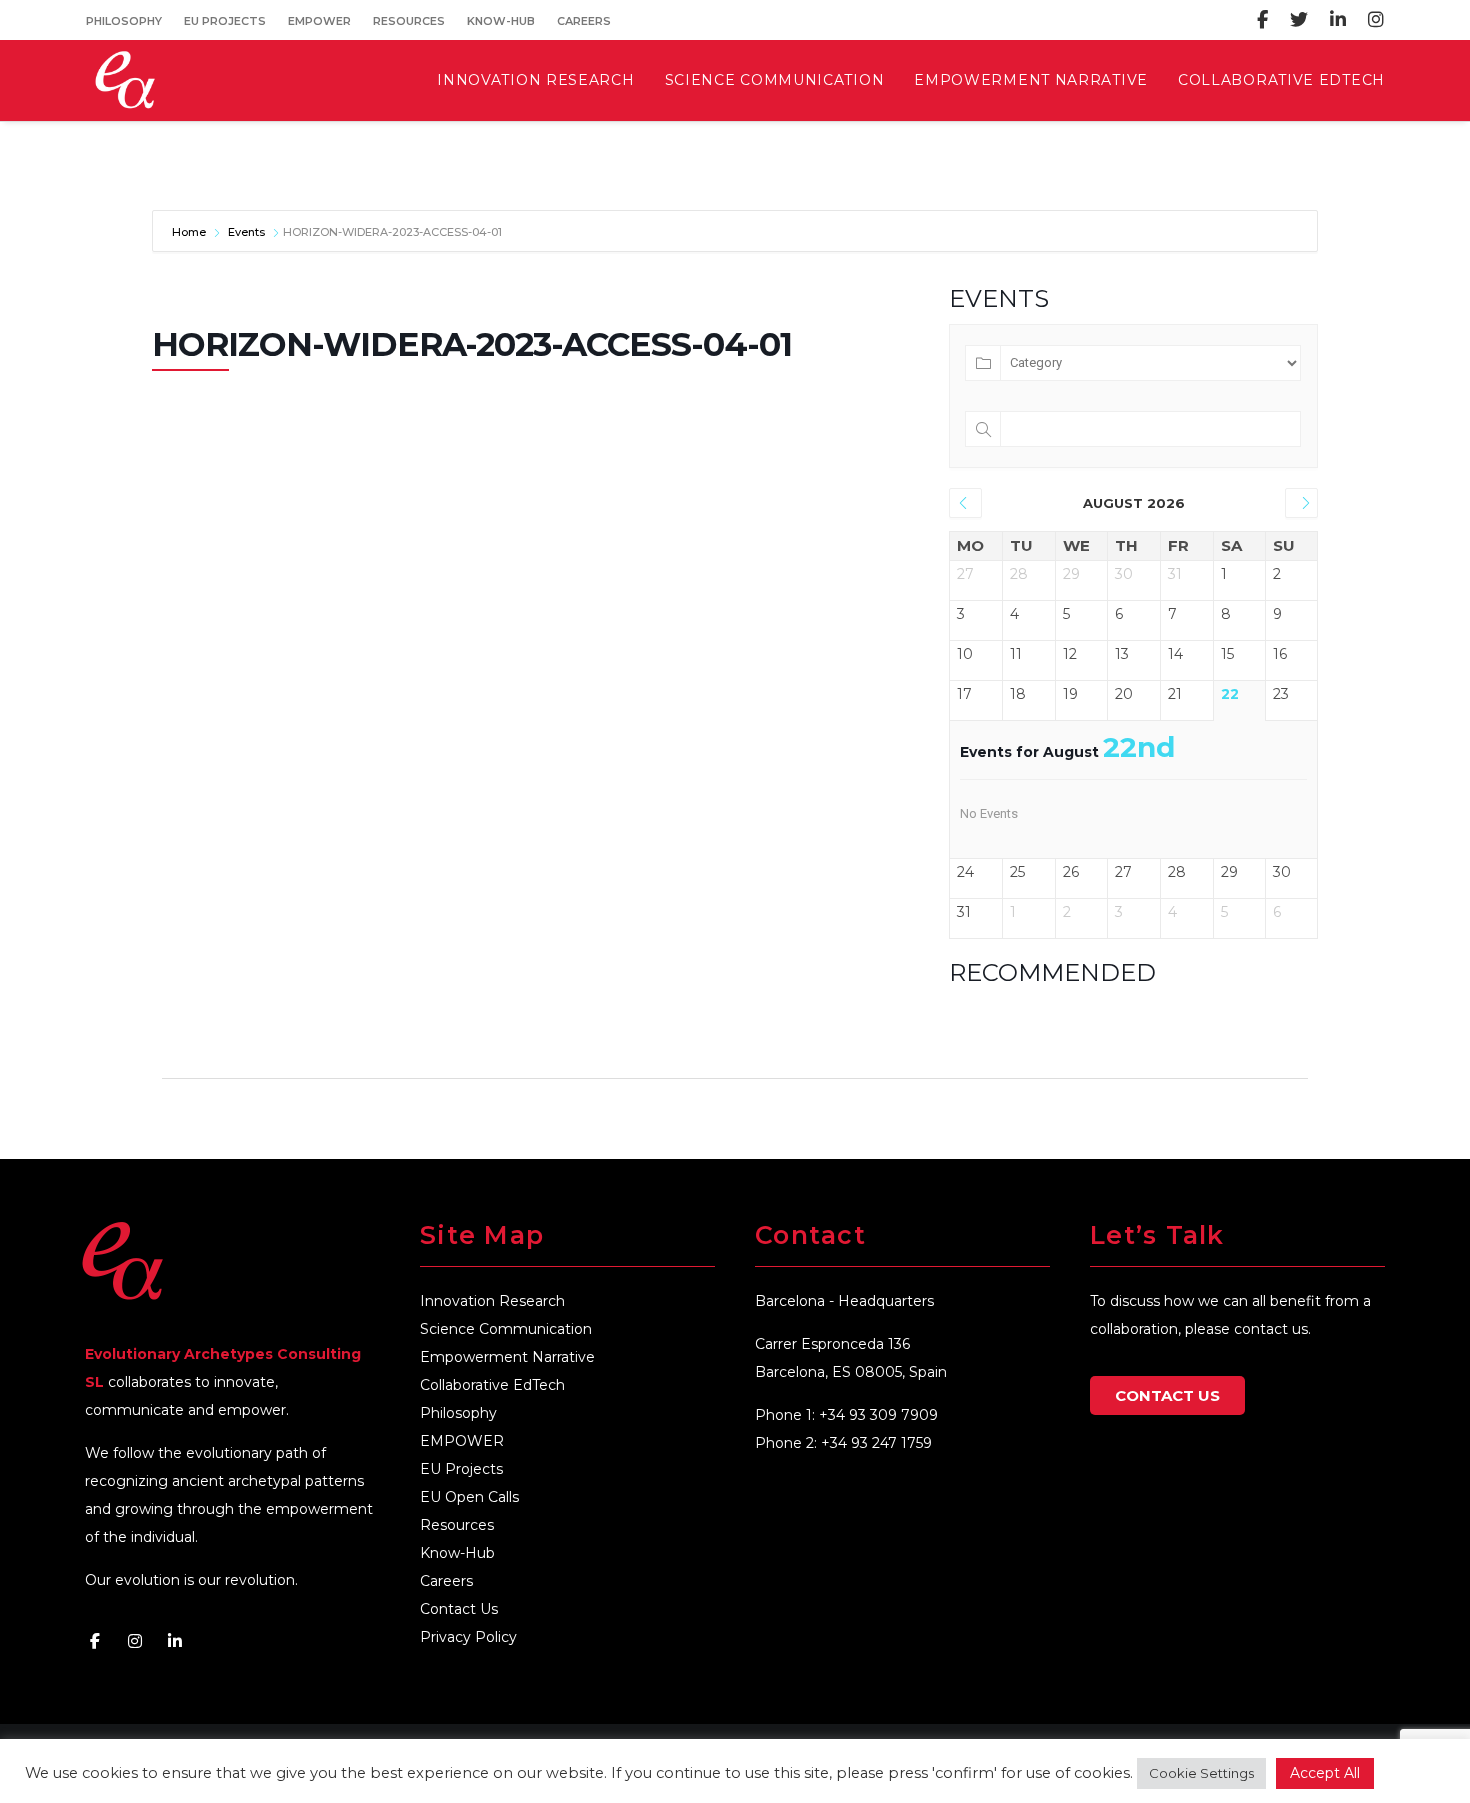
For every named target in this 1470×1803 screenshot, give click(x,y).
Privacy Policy (468, 1637)
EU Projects (225, 21)
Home (190, 232)
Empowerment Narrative (507, 1357)
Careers (584, 21)
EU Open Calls (469, 1497)
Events (246, 232)
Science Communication (506, 1329)
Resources (409, 21)
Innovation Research (492, 1301)
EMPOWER (319, 21)
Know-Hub (501, 21)
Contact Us (459, 1609)
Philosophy (124, 21)
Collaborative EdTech (492, 1385)
